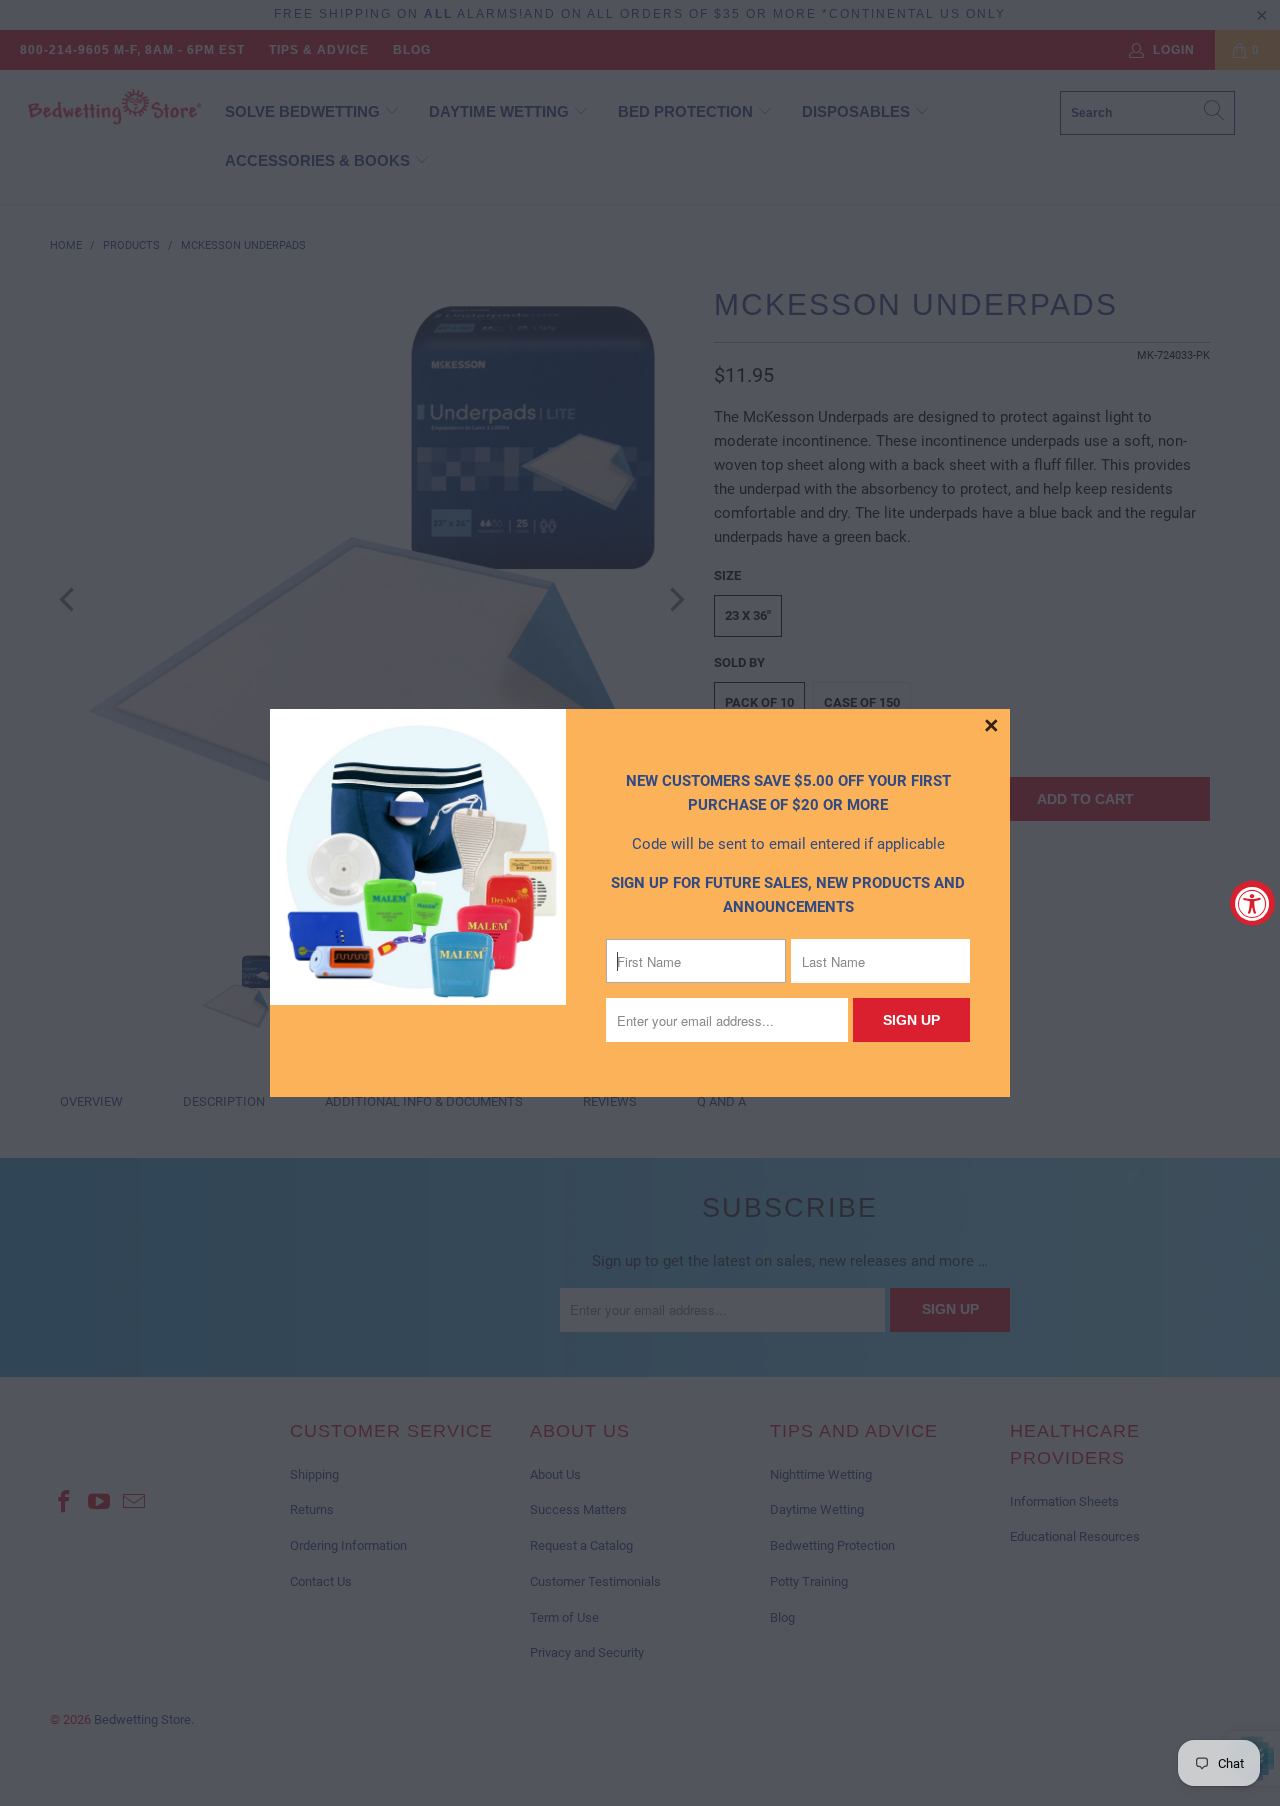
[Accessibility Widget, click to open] (1252, 903)
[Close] (992, 727)
